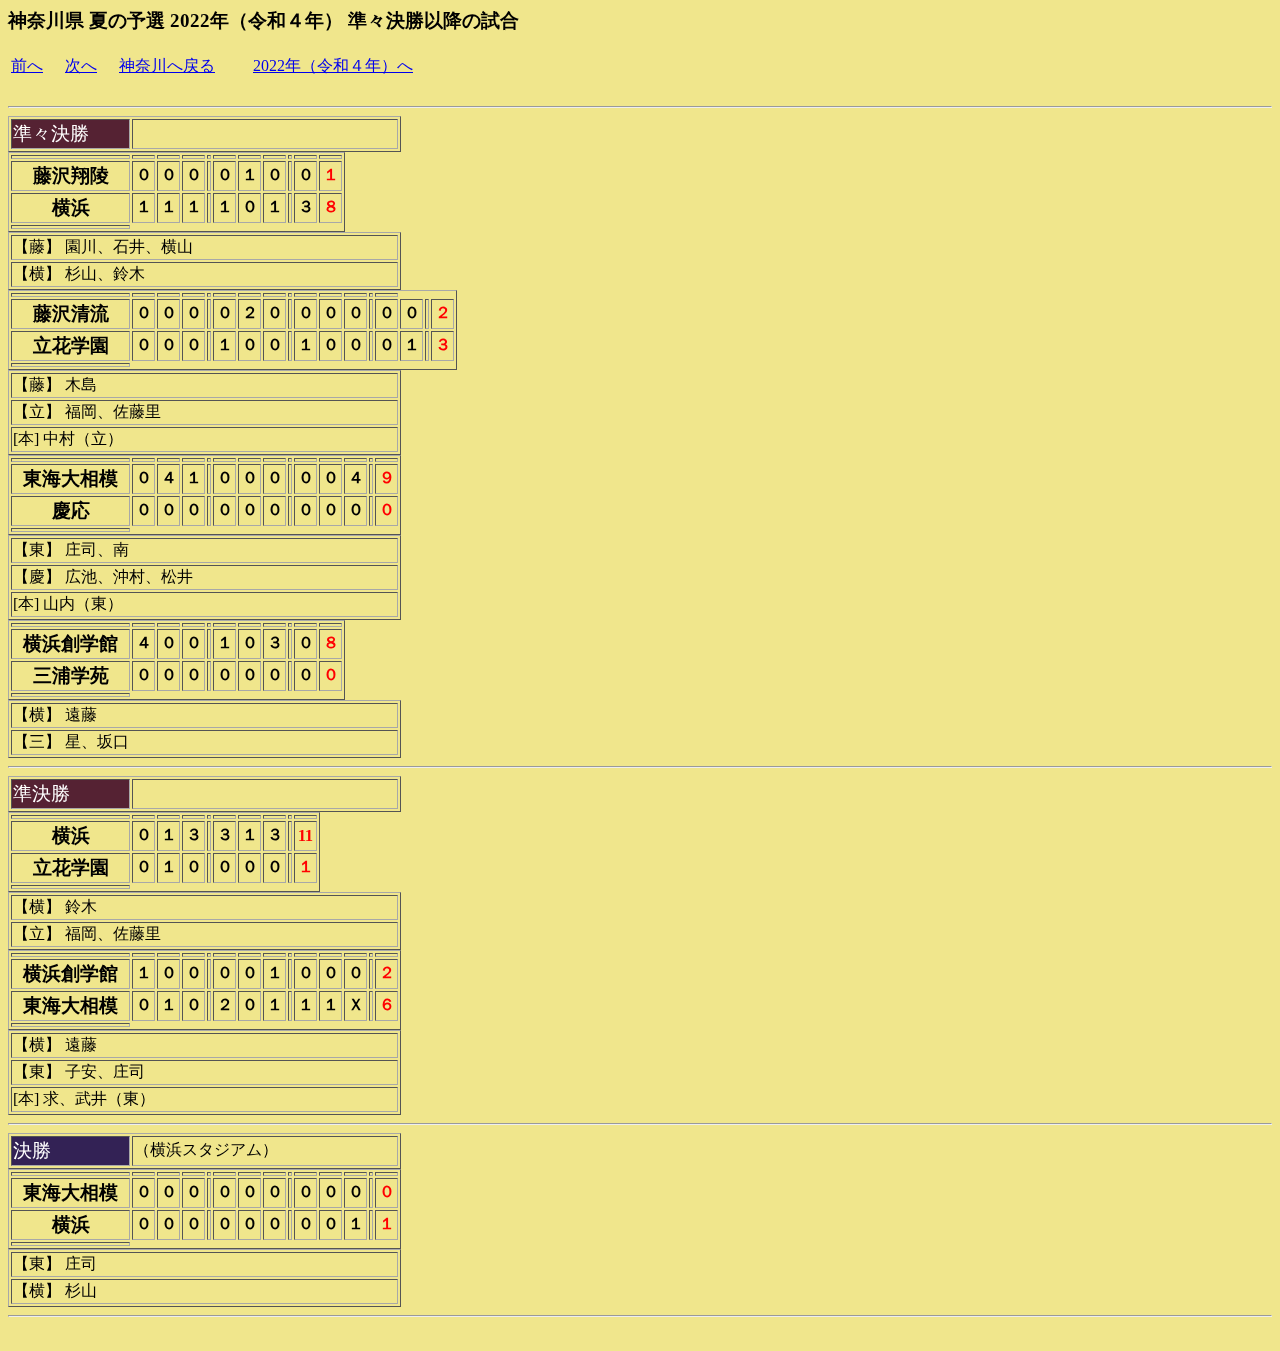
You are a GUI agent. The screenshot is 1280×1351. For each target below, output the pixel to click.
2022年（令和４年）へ (333, 65)
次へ (81, 65)
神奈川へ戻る (167, 65)
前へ (27, 65)
